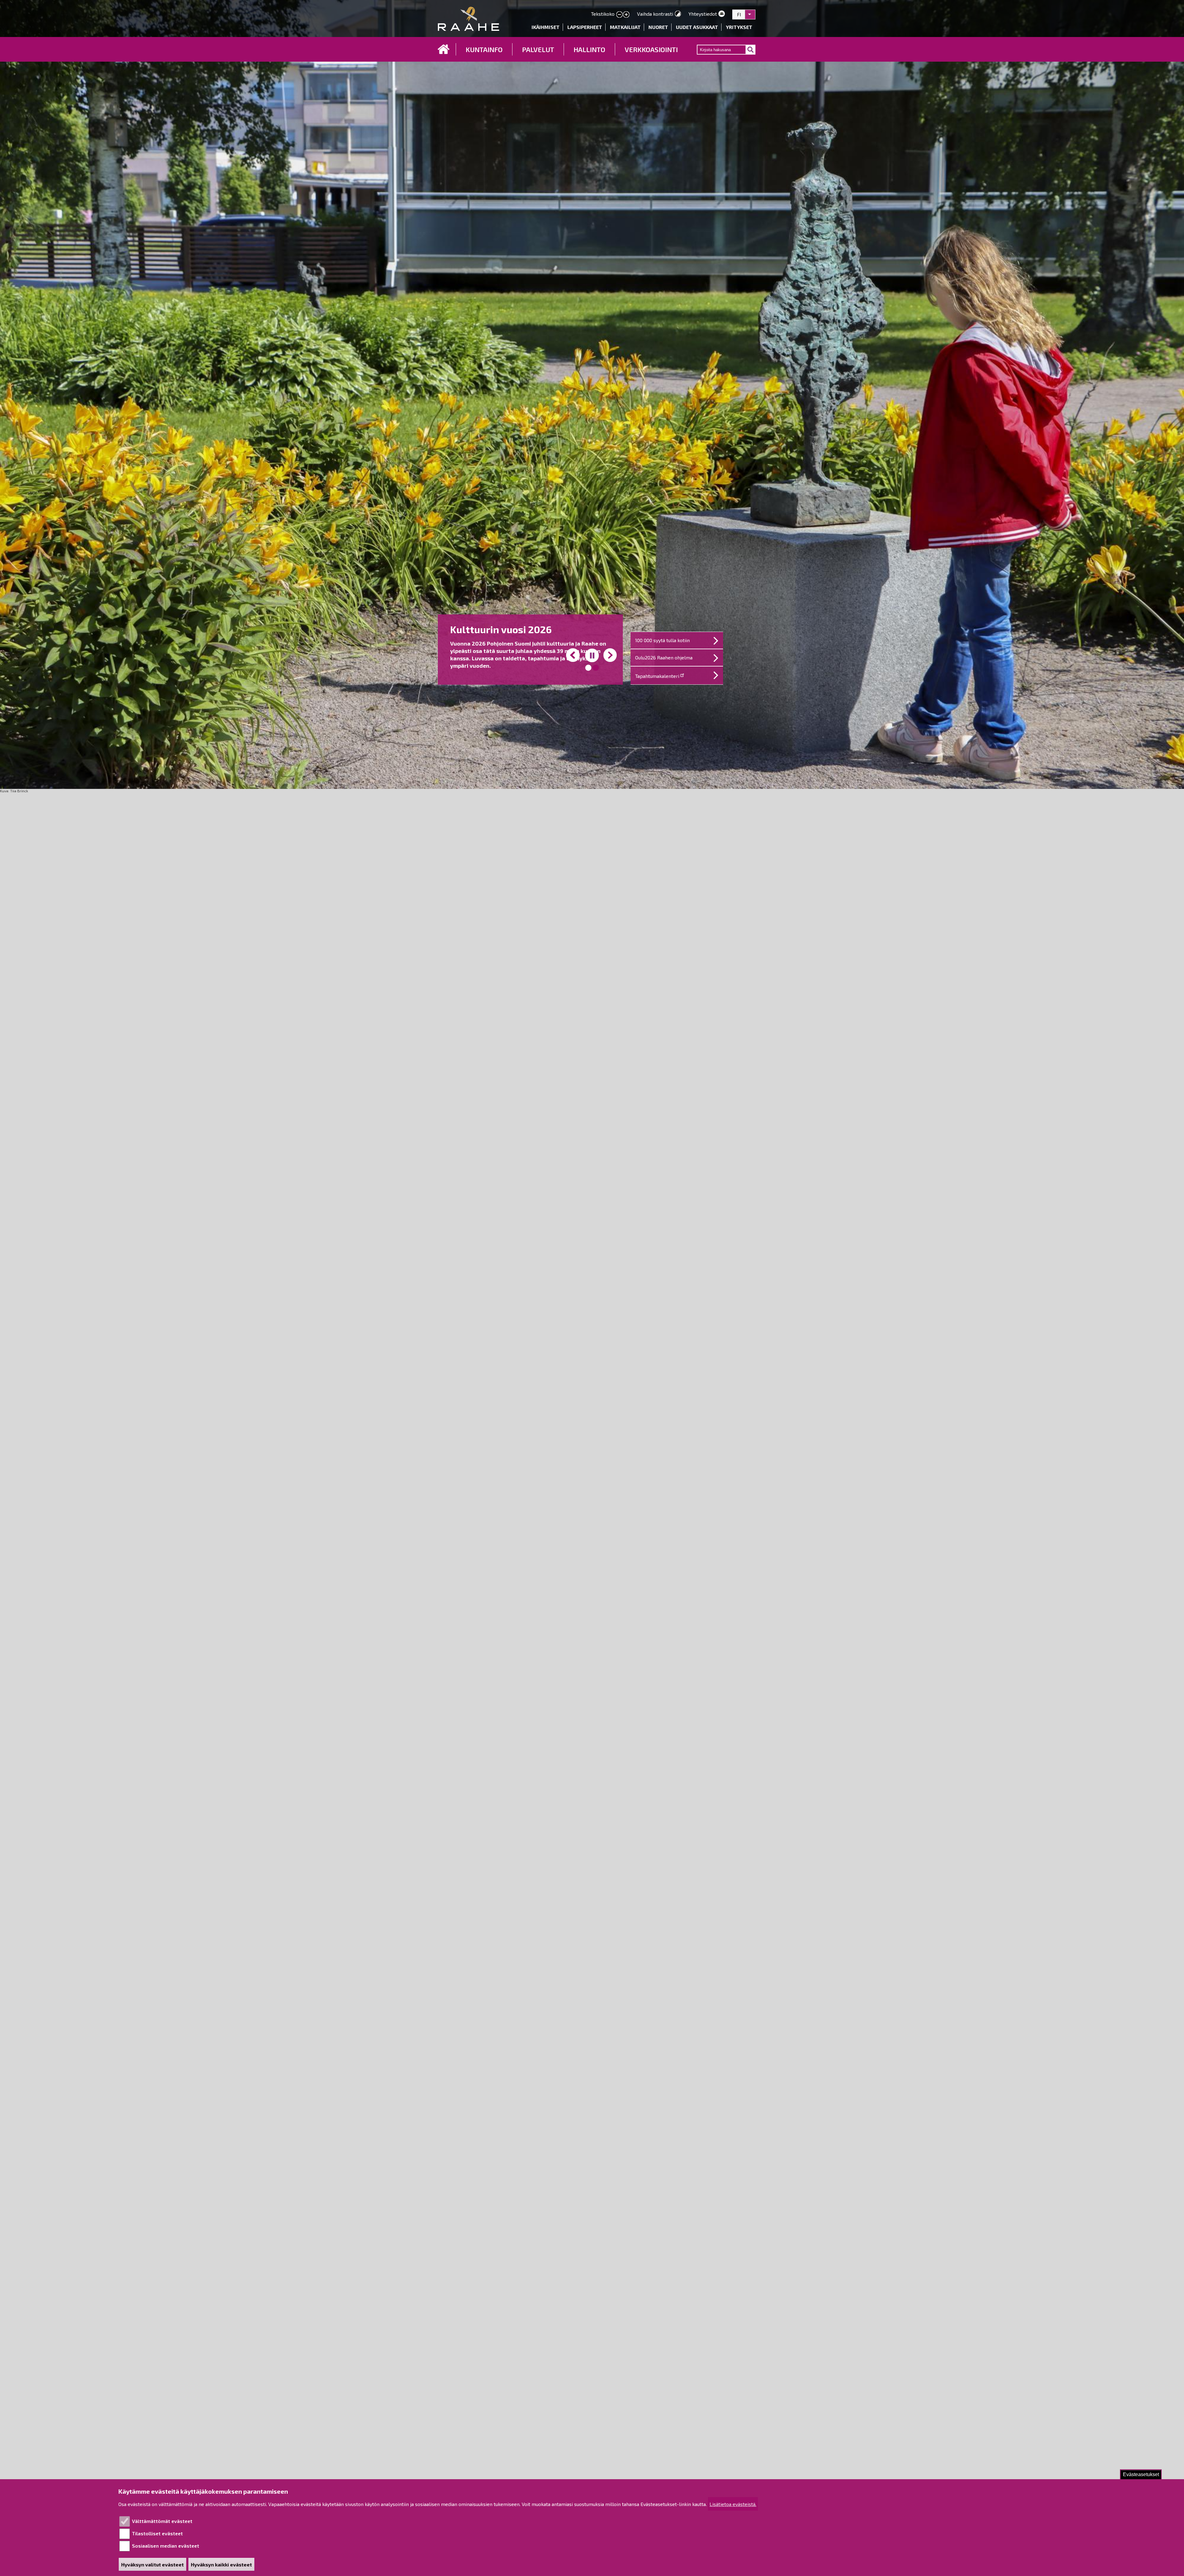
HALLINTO (589, 49)
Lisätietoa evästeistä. (733, 2504)
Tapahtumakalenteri (657, 676)
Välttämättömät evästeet (162, 2521)
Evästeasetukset (1141, 2474)
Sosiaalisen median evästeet (166, 2546)
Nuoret (658, 27)
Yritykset (739, 27)
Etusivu (444, 49)
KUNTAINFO (484, 49)
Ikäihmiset (546, 27)
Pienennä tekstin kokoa (619, 15)
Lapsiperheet (585, 27)
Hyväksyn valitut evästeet (152, 2564)
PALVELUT (538, 49)
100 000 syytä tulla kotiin (662, 640)
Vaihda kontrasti (655, 14)
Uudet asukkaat (697, 27)
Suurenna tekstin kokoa (626, 15)
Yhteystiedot (703, 14)
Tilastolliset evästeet (157, 2533)
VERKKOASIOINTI (651, 49)
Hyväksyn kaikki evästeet (221, 2564)
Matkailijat (625, 27)
